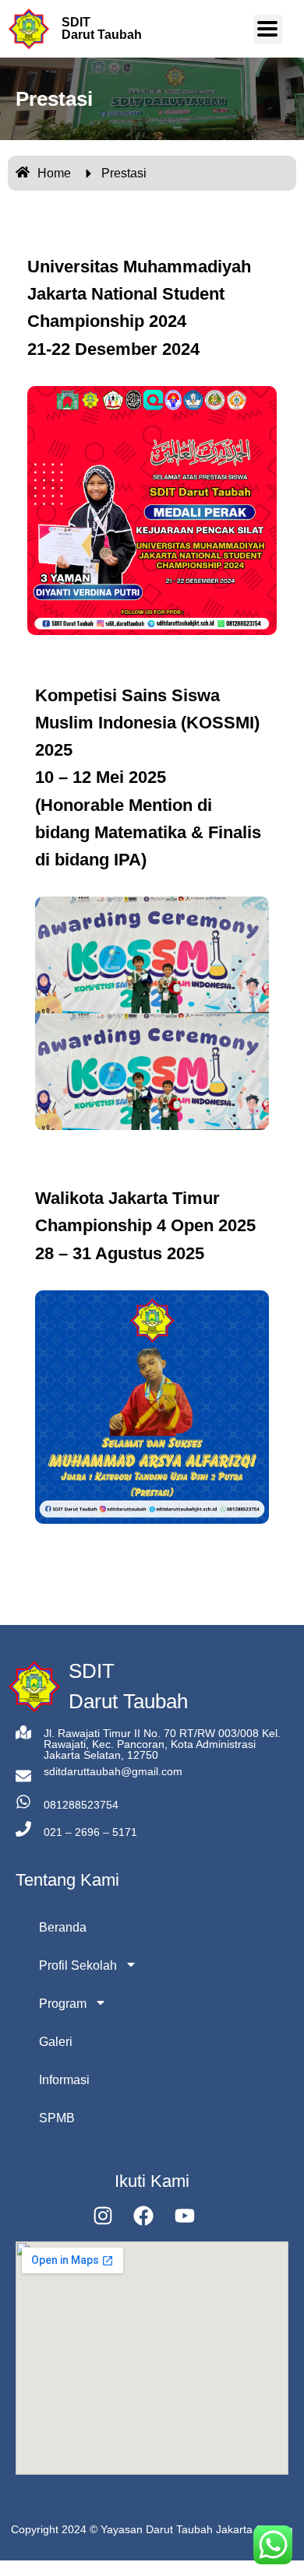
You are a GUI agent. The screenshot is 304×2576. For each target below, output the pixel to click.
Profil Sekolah (78, 1965)
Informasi (64, 2080)
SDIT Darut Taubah (102, 28)
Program (63, 2004)
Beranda (63, 1927)
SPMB (57, 2118)
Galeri (56, 2042)
